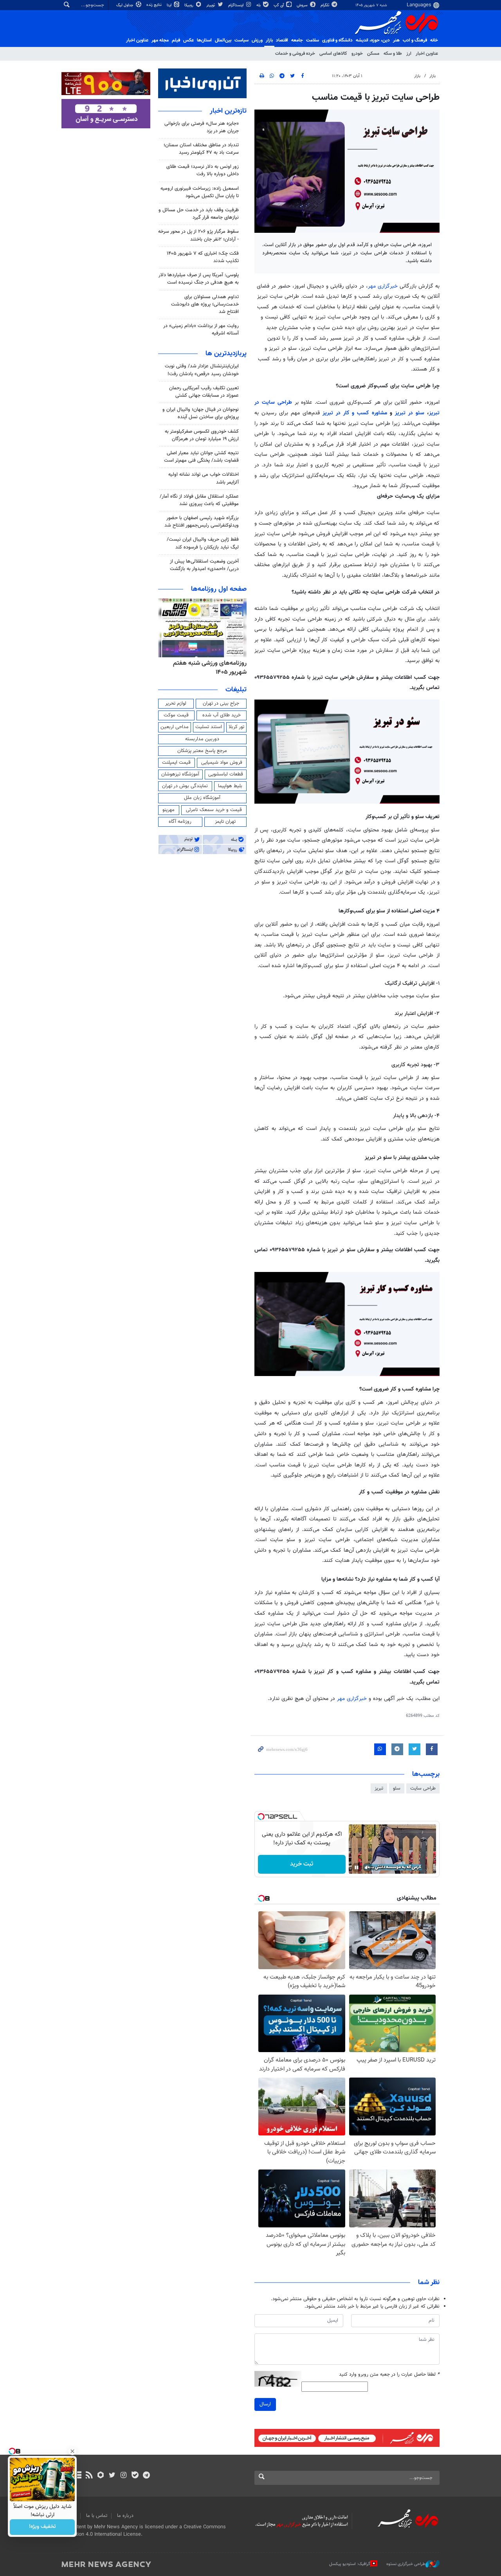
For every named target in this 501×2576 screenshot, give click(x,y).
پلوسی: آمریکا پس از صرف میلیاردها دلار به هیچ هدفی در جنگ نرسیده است (199, 279)
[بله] (135, 2476)
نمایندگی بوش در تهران (185, 786)
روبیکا (189, 5)
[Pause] (357, 1867)
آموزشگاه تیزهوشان (180, 774)
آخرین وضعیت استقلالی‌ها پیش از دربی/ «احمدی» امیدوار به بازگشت (204, 565)
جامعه (297, 40)
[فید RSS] (89, 2476)
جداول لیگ (125, 5)
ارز (409, 54)
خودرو (357, 54)
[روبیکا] (101, 2476)
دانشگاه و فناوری (337, 40)
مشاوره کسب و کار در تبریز (356, 413)
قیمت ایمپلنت (176, 763)
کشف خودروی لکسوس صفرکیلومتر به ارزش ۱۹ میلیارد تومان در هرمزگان (202, 435)
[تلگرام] (146, 2476)
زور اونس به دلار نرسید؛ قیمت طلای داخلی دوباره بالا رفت (203, 170)
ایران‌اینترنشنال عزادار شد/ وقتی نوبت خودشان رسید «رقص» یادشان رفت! (202, 370)
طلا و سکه (393, 54)
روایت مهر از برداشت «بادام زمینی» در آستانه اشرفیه (201, 330)
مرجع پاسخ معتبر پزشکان (202, 751)
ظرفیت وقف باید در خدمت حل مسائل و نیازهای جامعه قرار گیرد (199, 214)
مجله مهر (160, 40)
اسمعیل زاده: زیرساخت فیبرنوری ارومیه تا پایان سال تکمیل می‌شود (200, 192)
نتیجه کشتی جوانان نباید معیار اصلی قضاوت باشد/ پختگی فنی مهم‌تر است (201, 457)
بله (259, 5)
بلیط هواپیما (230, 786)
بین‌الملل (223, 40)
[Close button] (72, 2451)
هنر (396, 40)
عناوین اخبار (427, 54)
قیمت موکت (176, 715)
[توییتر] (112, 2476)
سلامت (313, 40)
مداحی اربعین (175, 727)
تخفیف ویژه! (42, 2527)
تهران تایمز (225, 822)
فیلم (176, 40)
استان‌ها (204, 40)
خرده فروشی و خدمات (295, 54)
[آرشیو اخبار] (78, 2476)
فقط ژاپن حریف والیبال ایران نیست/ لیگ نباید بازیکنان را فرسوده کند (203, 543)
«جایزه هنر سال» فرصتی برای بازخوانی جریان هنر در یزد (202, 127)
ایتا (170, 5)
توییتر (211, 5)
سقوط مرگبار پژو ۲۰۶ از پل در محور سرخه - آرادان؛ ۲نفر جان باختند (198, 235)
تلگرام (325, 5)
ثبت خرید (302, 1864)
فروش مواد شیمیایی (222, 763)
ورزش (257, 40)
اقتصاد (282, 40)
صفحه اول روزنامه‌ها (219, 589)
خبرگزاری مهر (383, 286)
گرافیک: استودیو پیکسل (350, 2564)
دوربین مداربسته (202, 739)
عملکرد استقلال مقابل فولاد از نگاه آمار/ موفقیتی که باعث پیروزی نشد (199, 500)
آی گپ (279, 5)
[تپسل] (261, 1817)
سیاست (241, 40)
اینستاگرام (236, 5)
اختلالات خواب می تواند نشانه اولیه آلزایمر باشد (204, 478)
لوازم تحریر (176, 703)
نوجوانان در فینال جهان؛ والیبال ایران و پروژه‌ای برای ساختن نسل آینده (201, 413)
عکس (188, 40)
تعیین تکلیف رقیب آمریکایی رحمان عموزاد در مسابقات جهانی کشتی (204, 392)
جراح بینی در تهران (221, 703)
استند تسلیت (209, 727)
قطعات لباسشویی (226, 774)
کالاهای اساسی (333, 54)
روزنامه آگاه (180, 822)
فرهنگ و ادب (415, 40)
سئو (397, 1788)
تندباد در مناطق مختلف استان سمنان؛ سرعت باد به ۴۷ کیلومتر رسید (201, 149)
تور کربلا (236, 727)
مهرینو (169, 810)
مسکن (373, 54)
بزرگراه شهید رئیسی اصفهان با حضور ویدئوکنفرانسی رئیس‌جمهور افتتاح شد (202, 522)
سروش (303, 5)
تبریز (379, 1788)
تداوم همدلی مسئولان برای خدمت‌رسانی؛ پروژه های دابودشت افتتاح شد (205, 304)
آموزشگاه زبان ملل (202, 798)
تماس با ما (97, 2516)
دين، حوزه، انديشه (373, 40)
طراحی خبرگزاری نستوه (406, 2564)
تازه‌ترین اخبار (228, 111)
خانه (434, 40)
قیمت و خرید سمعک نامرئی (214, 810)
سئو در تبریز (411, 413)
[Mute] (368, 1867)
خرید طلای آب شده (222, 715)
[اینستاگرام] (123, 2476)
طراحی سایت (423, 1788)
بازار (269, 40)
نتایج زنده (155, 5)
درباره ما (125, 2516)
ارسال (265, 2404)
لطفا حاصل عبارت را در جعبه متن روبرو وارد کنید (389, 2375)
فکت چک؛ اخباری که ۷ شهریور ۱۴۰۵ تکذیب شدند (203, 257)
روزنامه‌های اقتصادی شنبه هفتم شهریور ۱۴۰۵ (208, 668)
